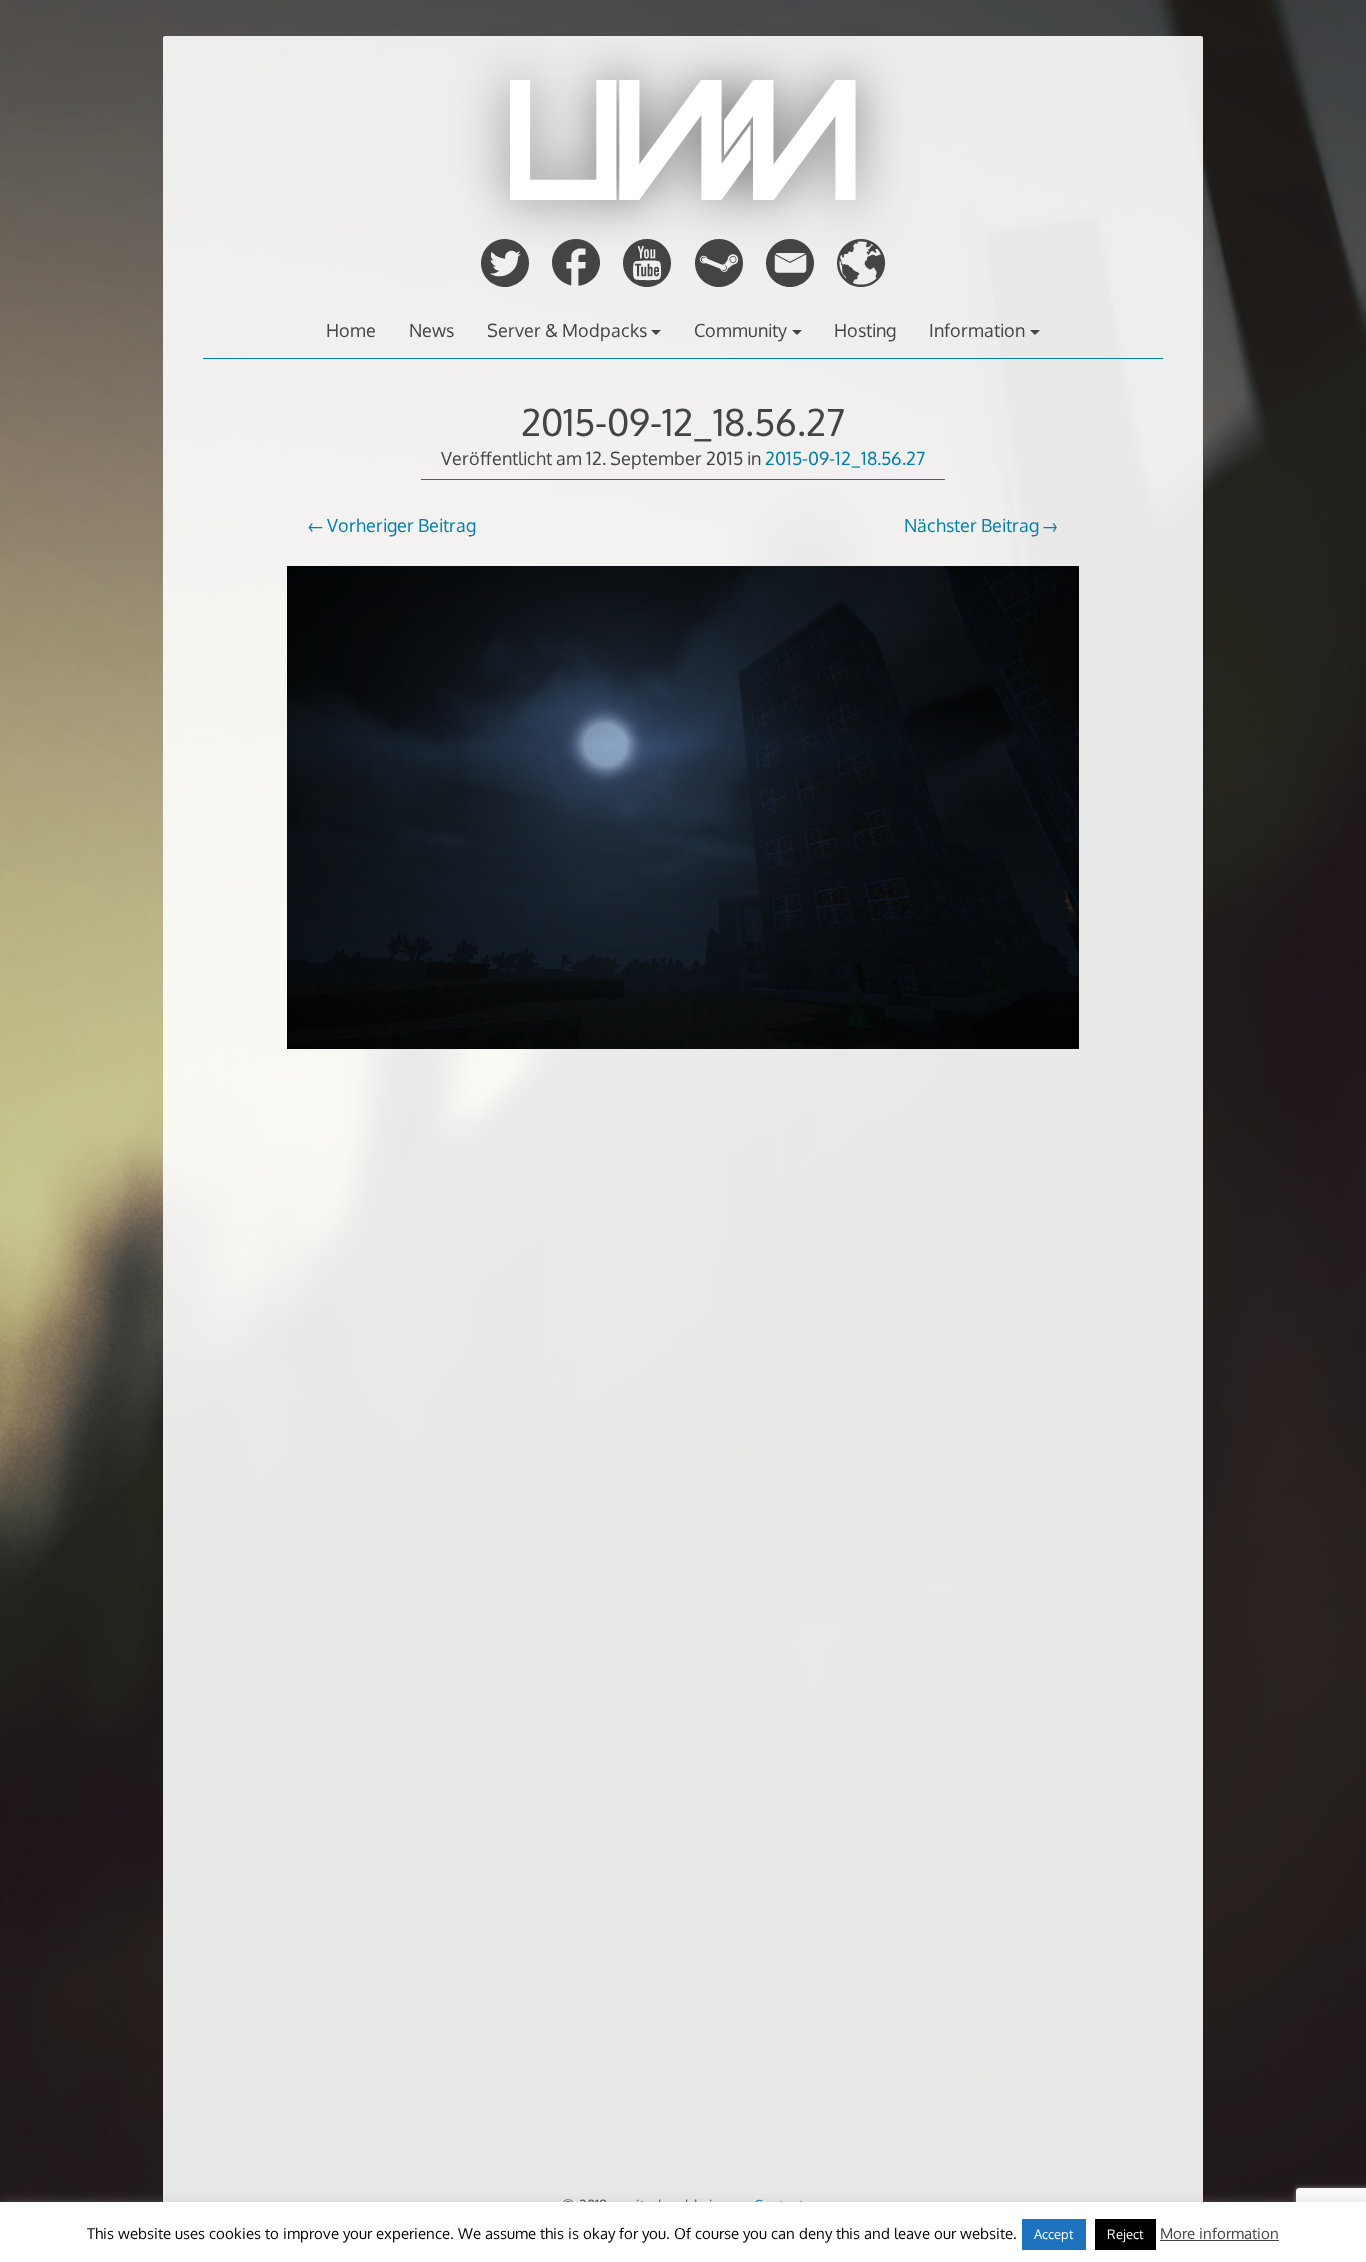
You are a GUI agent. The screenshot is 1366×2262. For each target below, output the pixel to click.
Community (740, 330)
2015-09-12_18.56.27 (683, 421)
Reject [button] (1125, 2234)
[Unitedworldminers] (683, 194)
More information (1219, 2233)
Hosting (865, 330)
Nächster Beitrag (971, 525)
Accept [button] (1054, 2234)
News (431, 330)
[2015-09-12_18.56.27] (683, 1062)
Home (351, 330)
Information (977, 330)
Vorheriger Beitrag (401, 525)
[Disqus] (683, 1405)
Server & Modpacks (567, 330)
